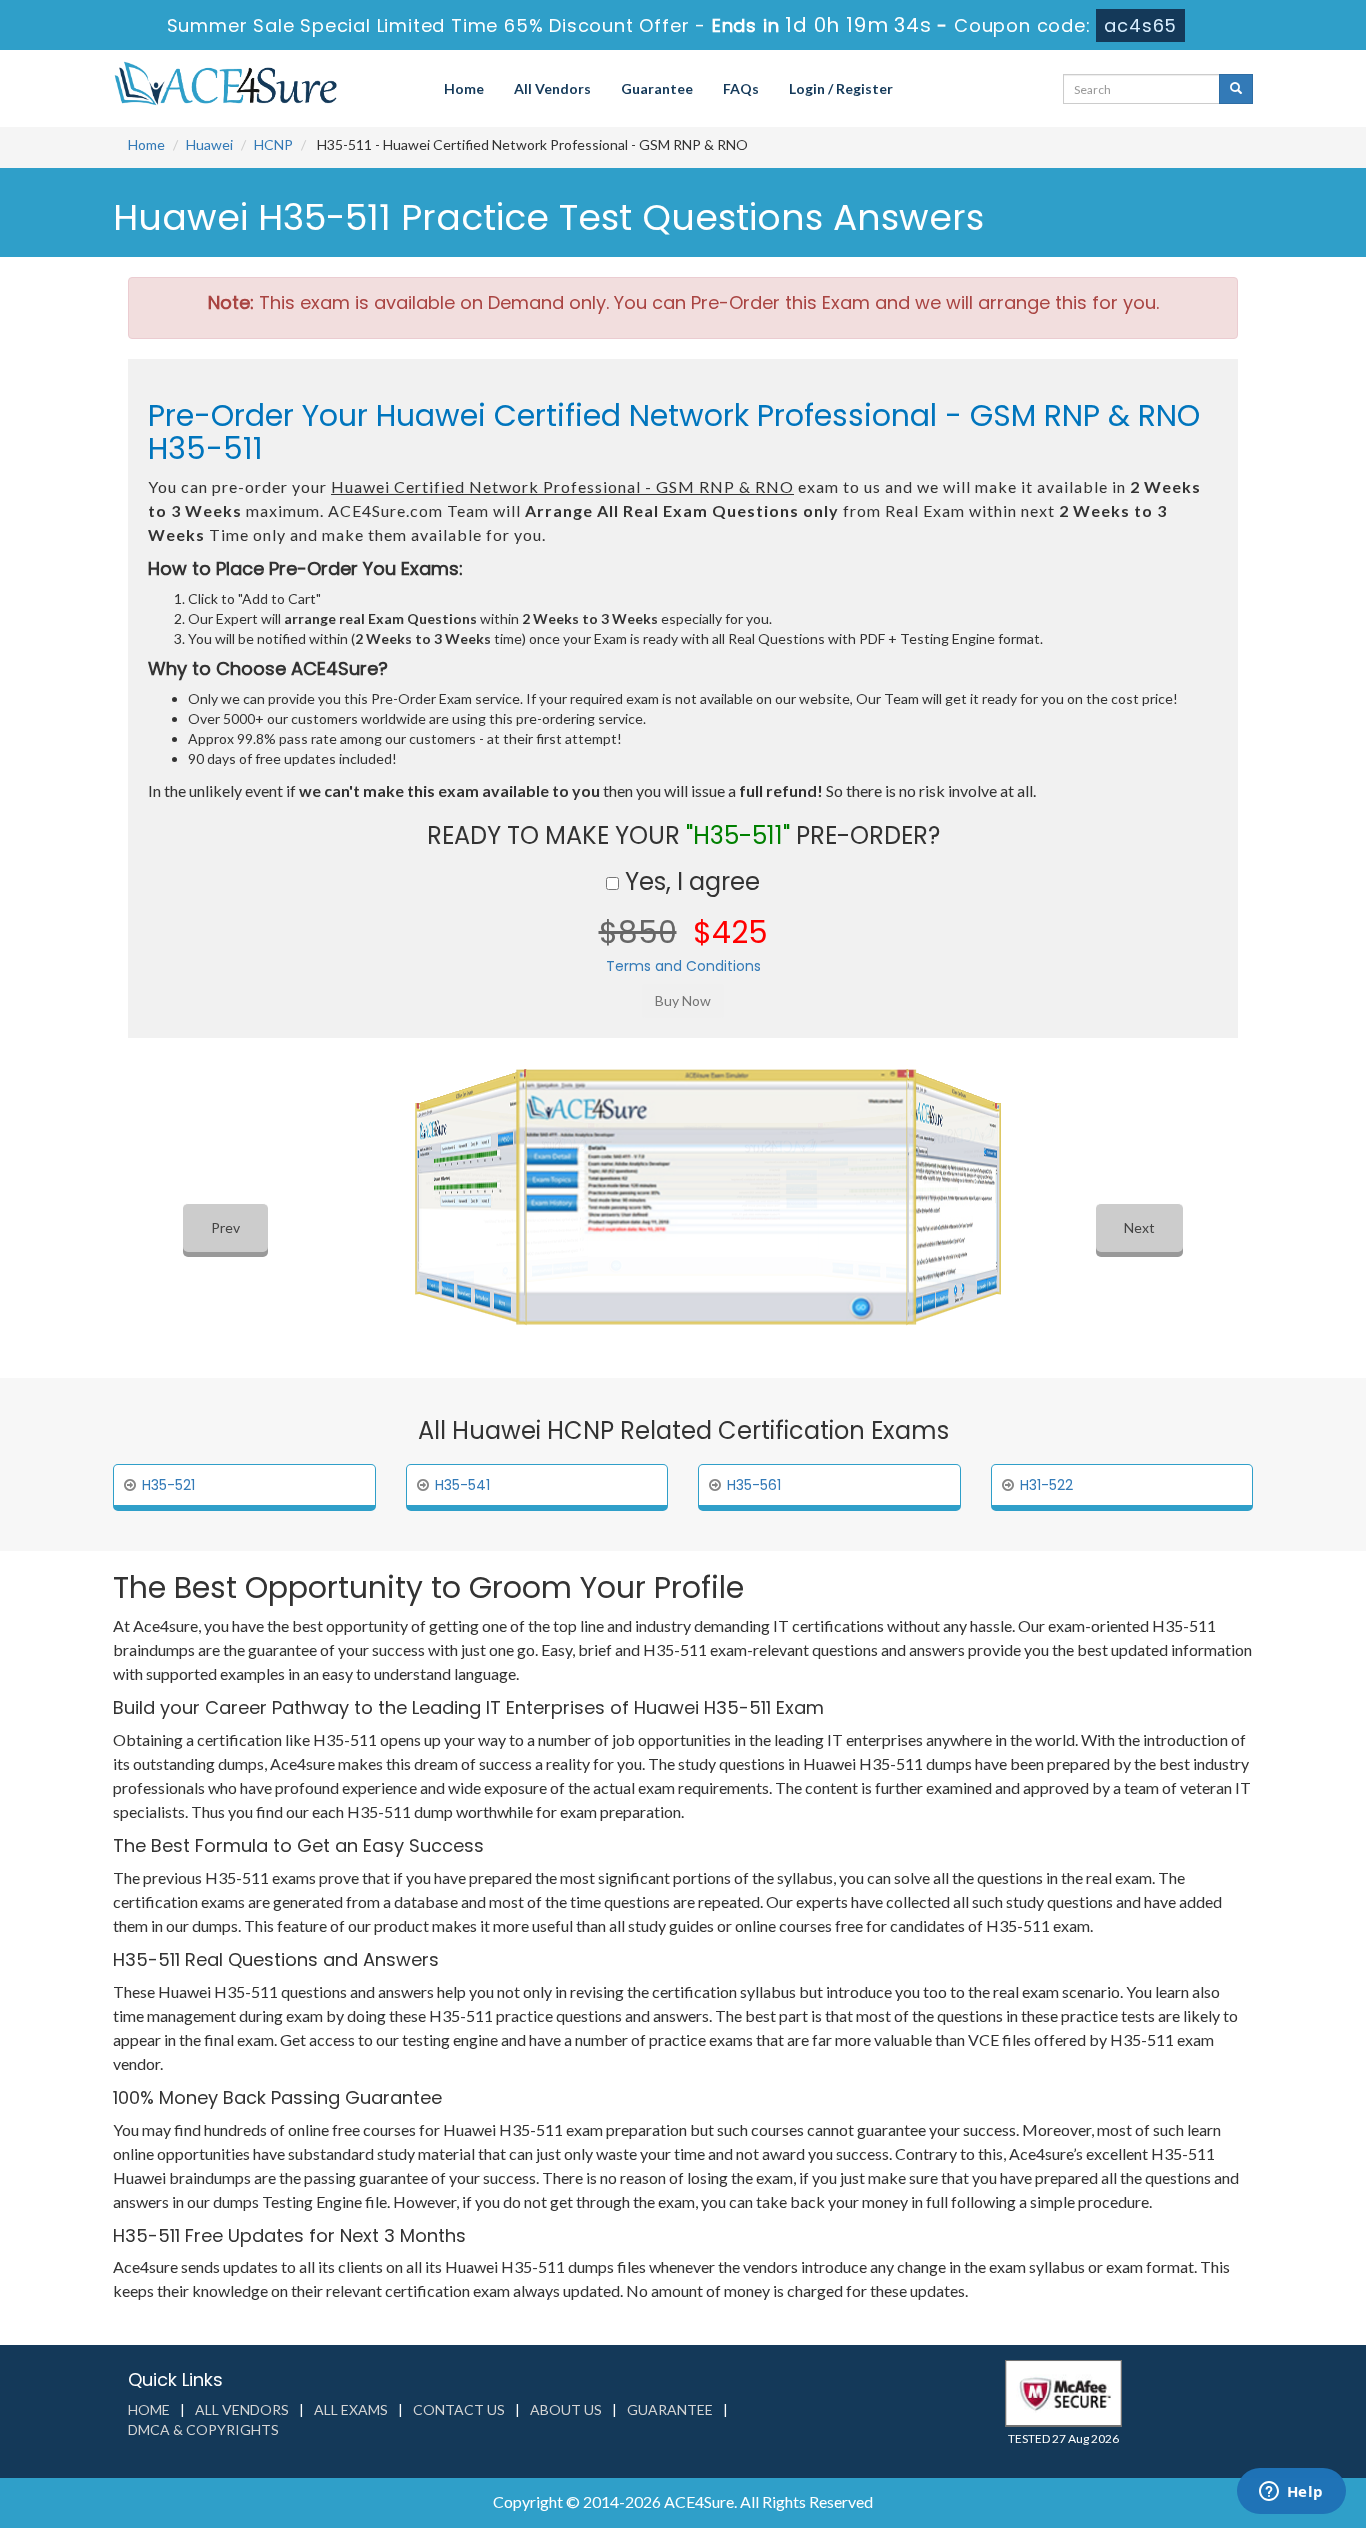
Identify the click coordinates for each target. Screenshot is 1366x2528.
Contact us (459, 2409)
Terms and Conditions (683, 966)
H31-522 (1046, 1485)
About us (566, 2409)
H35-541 (462, 1485)
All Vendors (552, 88)
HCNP (273, 144)
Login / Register (841, 88)
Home (464, 88)
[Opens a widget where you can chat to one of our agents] (1291, 2493)
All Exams (351, 2409)
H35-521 (168, 1485)
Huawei (209, 144)
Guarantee (657, 88)
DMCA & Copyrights (203, 2429)
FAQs (741, 88)
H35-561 (754, 1485)
